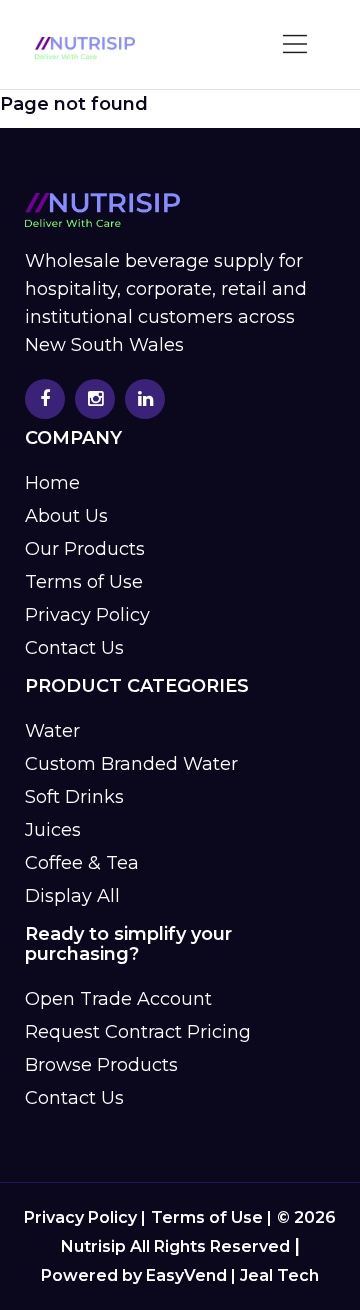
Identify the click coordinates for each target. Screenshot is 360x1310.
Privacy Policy (87, 615)
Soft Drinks (74, 797)
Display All (72, 896)
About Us (66, 516)
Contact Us (74, 648)
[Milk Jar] (85, 48)
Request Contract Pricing (138, 1032)
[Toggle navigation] (296, 45)
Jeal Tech (279, 1275)
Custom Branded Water (131, 764)
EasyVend (186, 1275)
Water (52, 731)
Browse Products (101, 1065)
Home (52, 483)
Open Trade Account (118, 999)
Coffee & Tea (82, 863)
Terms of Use (84, 582)
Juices (53, 830)
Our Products (85, 549)
